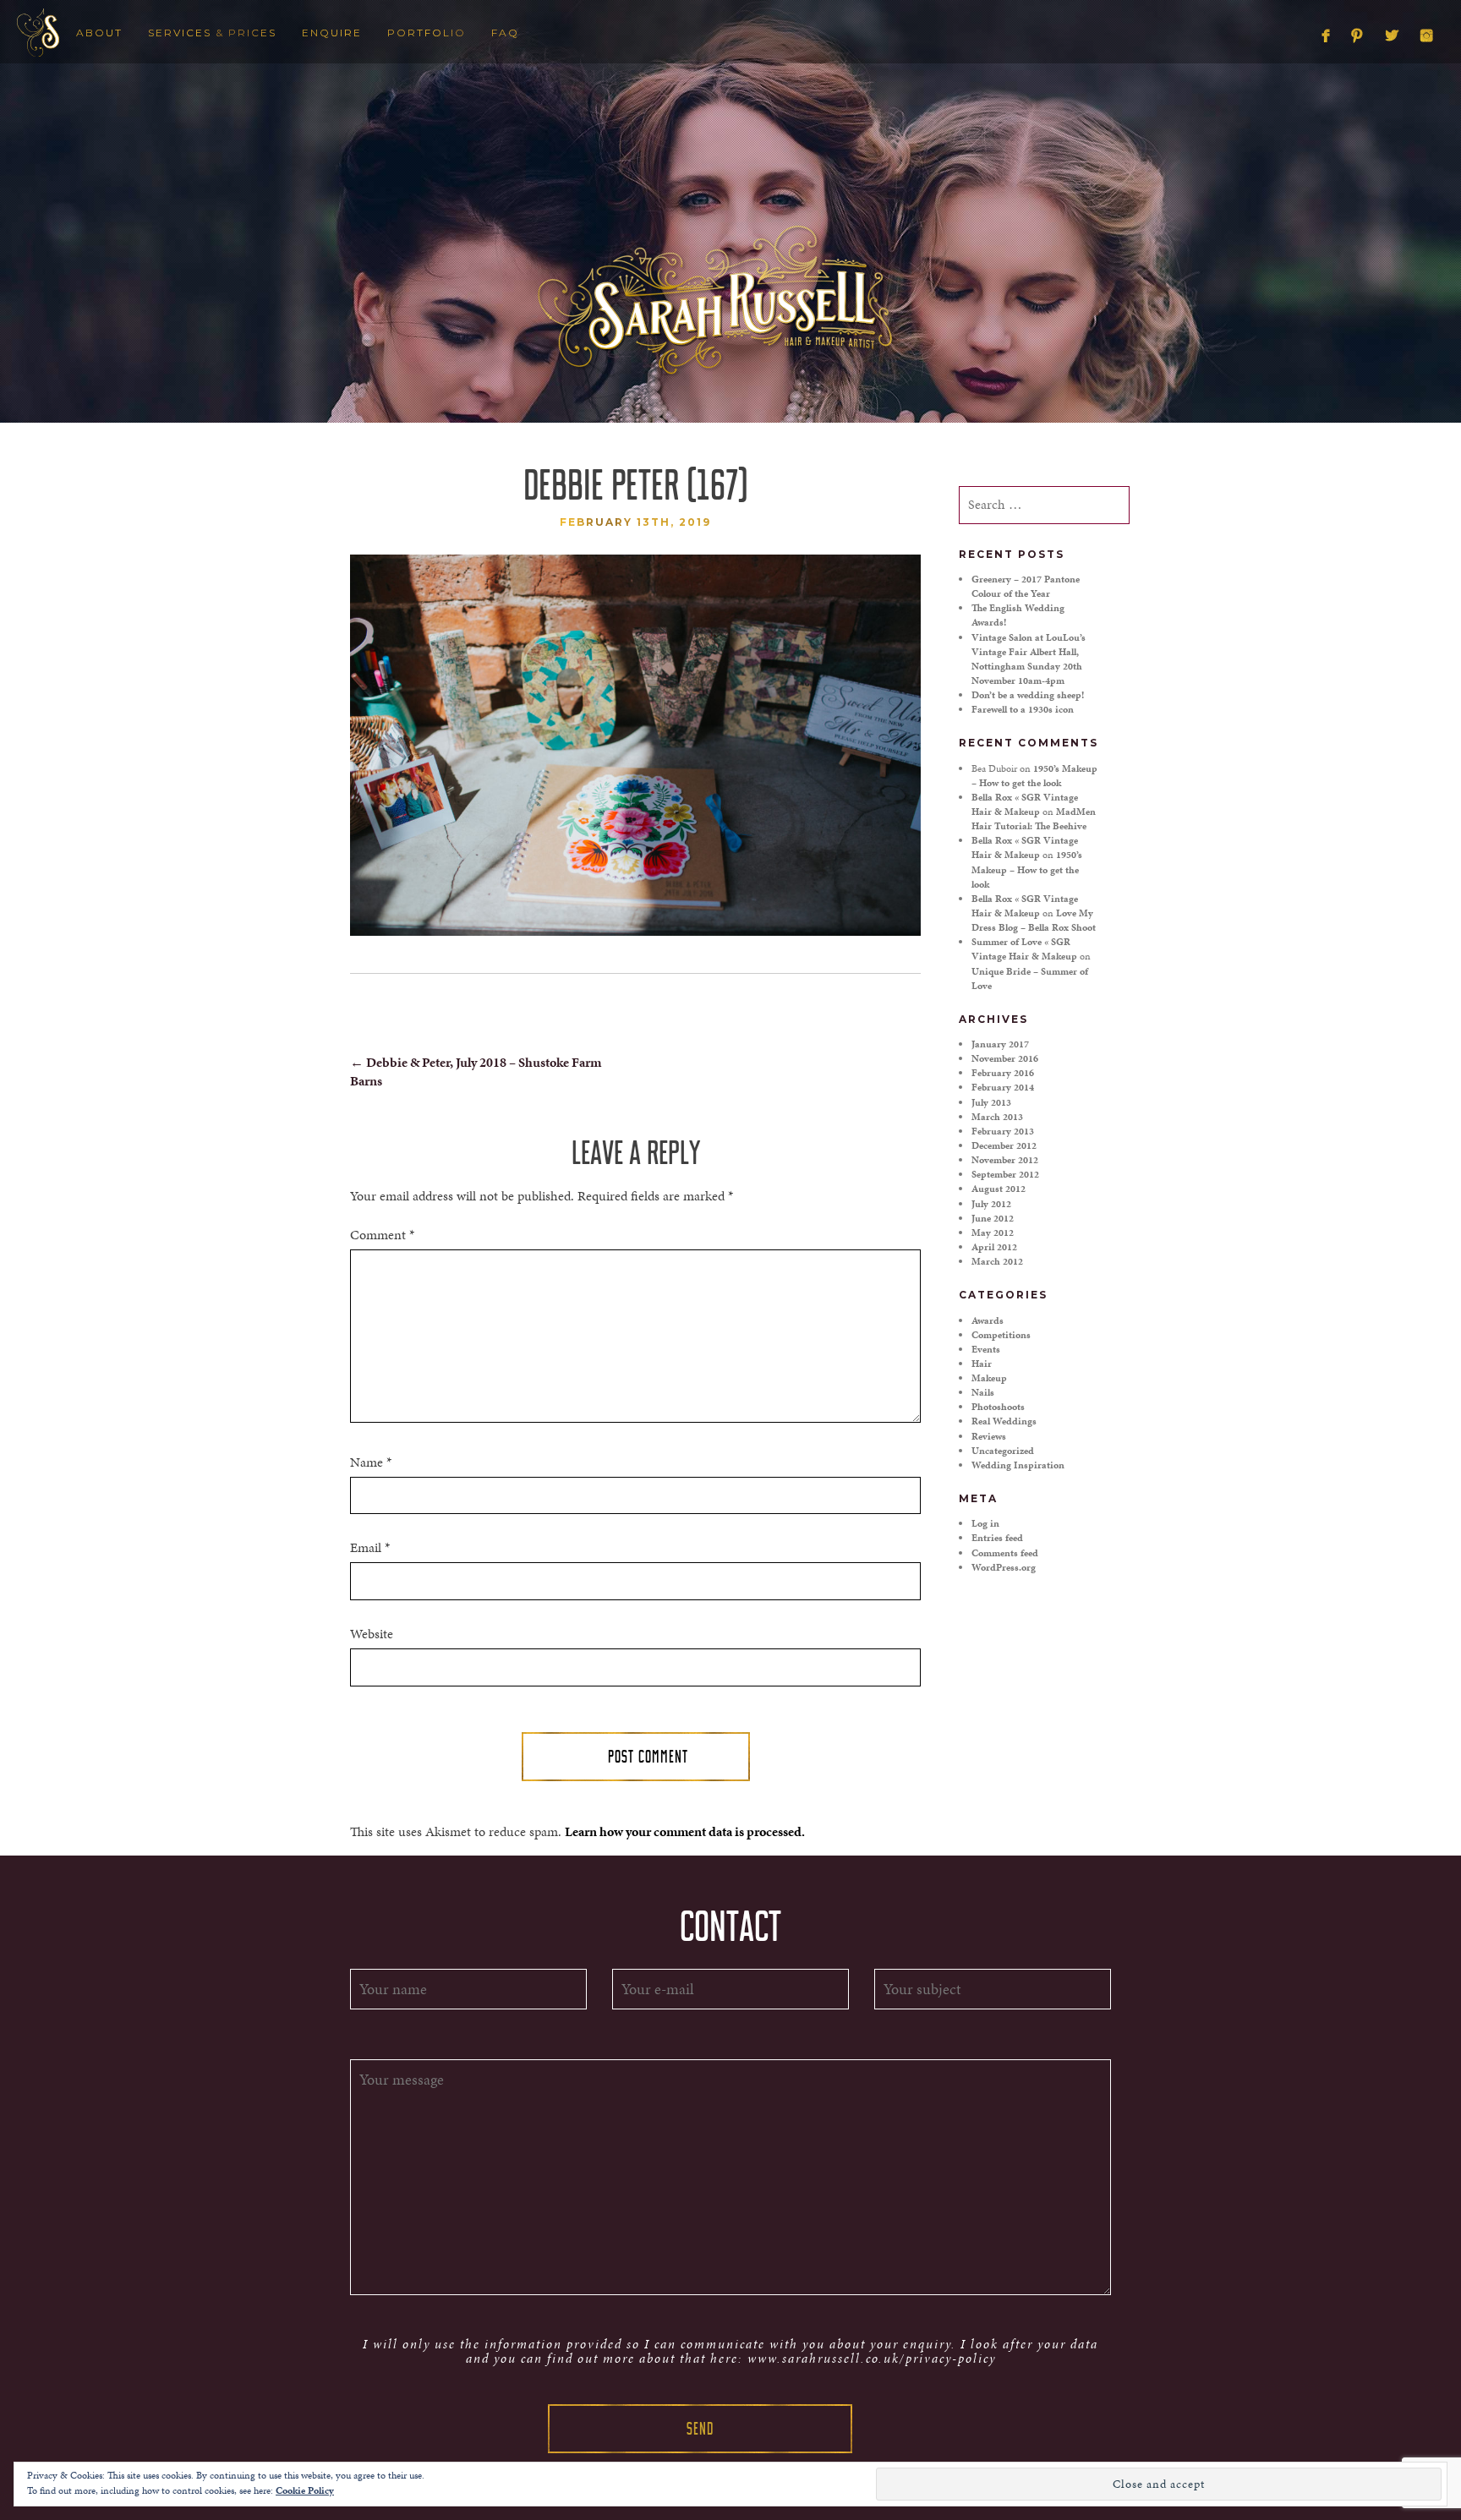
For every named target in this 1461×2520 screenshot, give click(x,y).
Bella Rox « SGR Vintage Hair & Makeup (1025, 804)
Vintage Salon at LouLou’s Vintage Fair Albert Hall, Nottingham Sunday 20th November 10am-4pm (1029, 659)
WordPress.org (1004, 1567)
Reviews (989, 1436)
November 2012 (1005, 1160)
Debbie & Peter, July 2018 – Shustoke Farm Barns (476, 1072)
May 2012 (993, 1233)
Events (986, 1349)
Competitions (1001, 1335)
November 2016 (1005, 1058)
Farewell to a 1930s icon (1023, 709)
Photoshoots (998, 1407)
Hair (982, 1364)
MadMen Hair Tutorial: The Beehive (1034, 819)
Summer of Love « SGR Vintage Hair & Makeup (1024, 949)
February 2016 (1003, 1073)
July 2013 (991, 1102)
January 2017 (1000, 1044)
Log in (985, 1523)
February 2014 (1003, 1087)
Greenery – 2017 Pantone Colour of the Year (1026, 586)
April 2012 (994, 1247)
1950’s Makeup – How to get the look (1034, 776)
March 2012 (997, 1261)
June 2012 (993, 1218)
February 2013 (1003, 1131)
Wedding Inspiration (1018, 1465)
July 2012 (991, 1204)
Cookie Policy (305, 2490)
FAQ (505, 33)
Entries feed (997, 1538)
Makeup (989, 1378)
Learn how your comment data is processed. (685, 1831)
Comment (382, 1235)
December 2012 (1004, 1145)
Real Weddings (1004, 1421)
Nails (983, 1392)
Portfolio (427, 33)
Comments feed (1005, 1553)
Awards (988, 1320)
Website (372, 1634)
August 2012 (999, 1189)
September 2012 (1005, 1174)
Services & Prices (212, 33)
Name (371, 1462)
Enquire (332, 33)
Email (370, 1548)
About (99, 33)
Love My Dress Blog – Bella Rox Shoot (1034, 920)
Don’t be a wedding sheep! (1028, 695)
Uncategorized (1003, 1451)
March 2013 (997, 1117)
